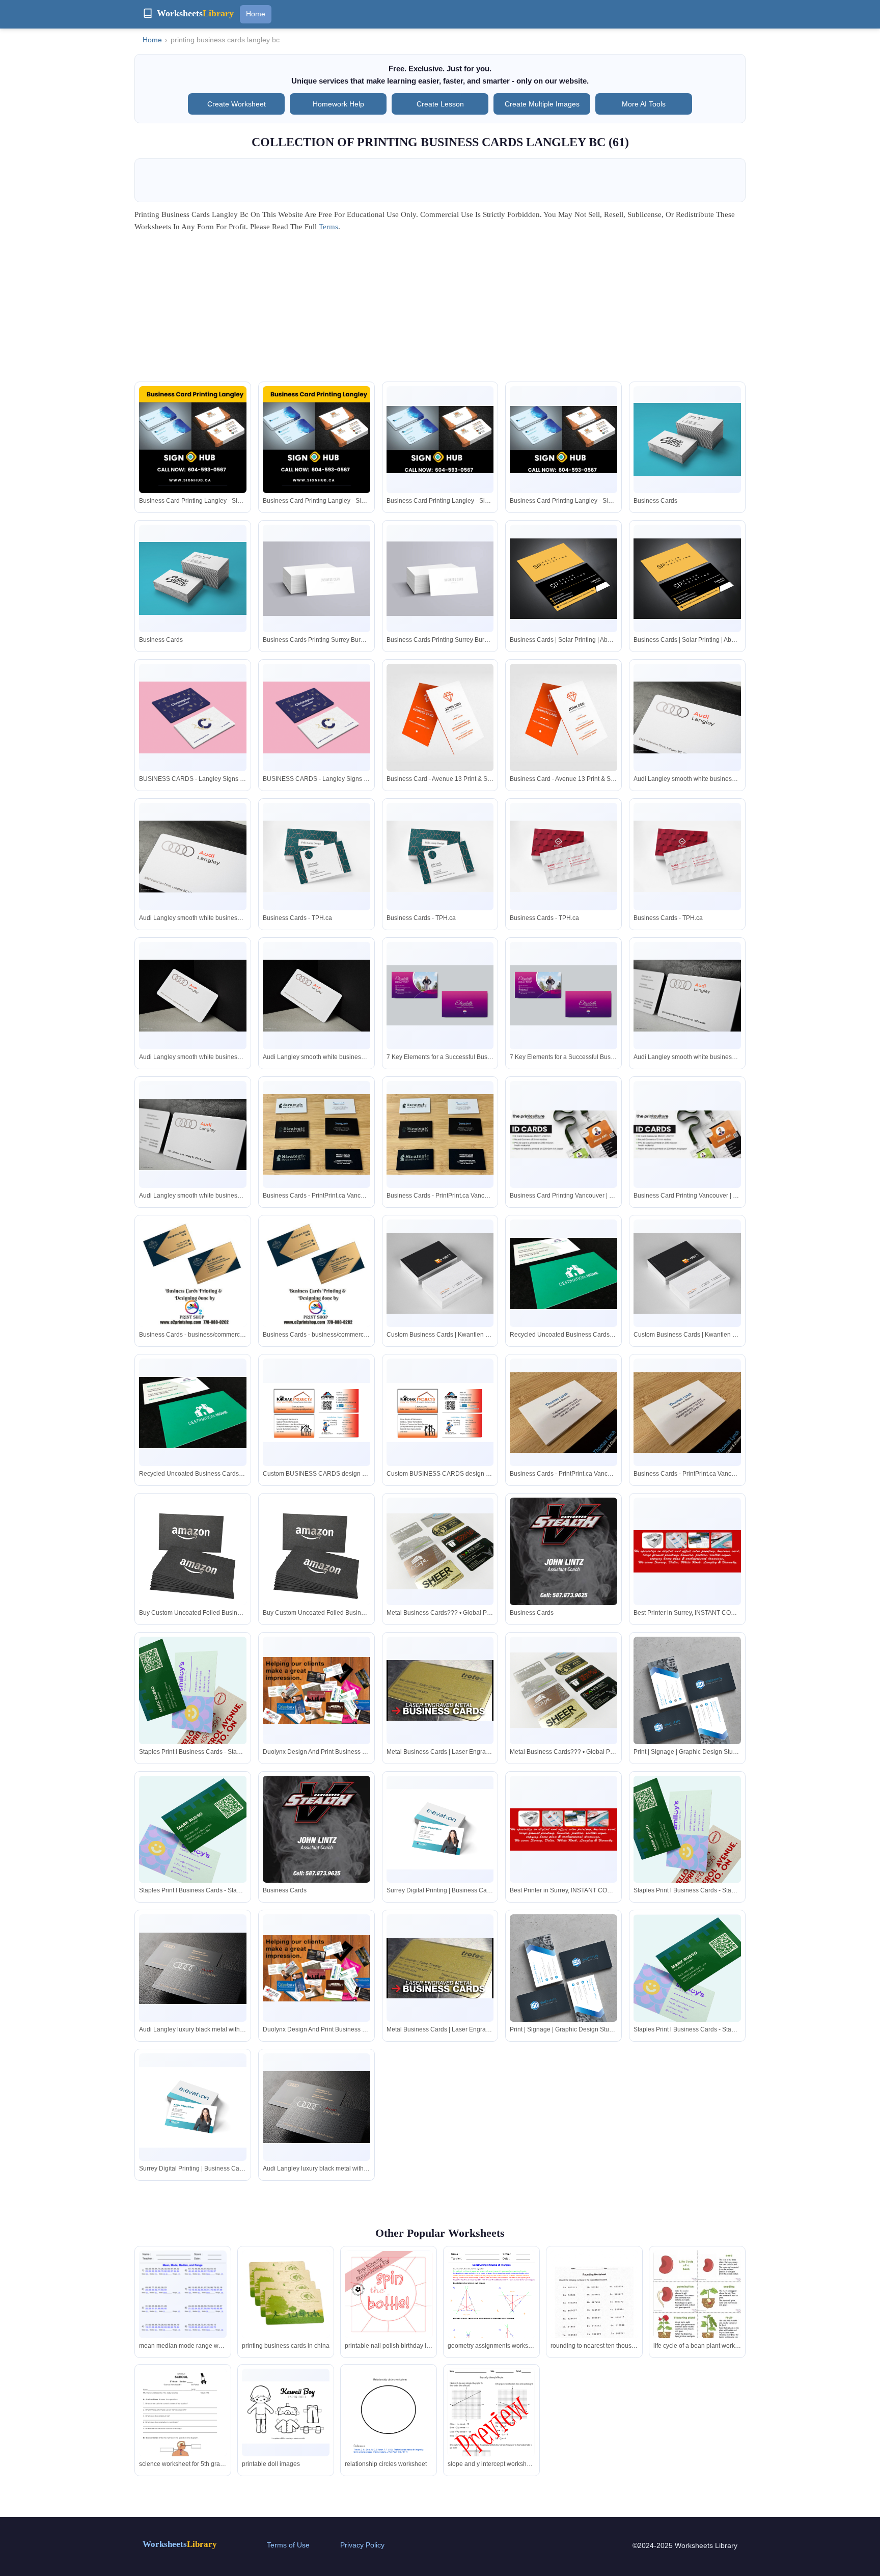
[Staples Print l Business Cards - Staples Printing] (193, 1690)
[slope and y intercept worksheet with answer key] (491, 2425)
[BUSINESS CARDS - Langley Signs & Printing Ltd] (193, 717)
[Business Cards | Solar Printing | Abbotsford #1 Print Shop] (563, 579)
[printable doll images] (286, 2412)
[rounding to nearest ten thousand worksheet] (594, 2307)
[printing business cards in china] (286, 2294)
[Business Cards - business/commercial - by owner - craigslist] (193, 1273)
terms (328, 227)
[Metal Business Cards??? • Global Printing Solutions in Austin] (440, 1551)
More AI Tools (644, 104)
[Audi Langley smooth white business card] (687, 717)
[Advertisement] (440, 310)
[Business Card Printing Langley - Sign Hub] (193, 440)
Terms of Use (288, 2545)
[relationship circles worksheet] (389, 2426)
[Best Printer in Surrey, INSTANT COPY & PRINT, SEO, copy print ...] (687, 1551)
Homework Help (338, 104)
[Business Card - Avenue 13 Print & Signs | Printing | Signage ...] (440, 717)
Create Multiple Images (542, 104)
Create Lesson (440, 104)
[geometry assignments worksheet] (491, 2307)
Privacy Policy (362, 2545)
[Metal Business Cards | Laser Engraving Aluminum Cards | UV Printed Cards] (440, 1690)
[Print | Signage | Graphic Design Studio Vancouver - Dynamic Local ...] (687, 1703)
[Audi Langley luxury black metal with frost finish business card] (193, 1969)
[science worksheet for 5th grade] (183, 2427)
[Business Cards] (687, 439)
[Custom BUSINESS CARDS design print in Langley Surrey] (317, 1413)
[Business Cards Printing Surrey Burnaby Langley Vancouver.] (317, 579)
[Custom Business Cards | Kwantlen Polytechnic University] (440, 1273)
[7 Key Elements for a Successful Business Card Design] (440, 996)
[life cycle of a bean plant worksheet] (697, 2312)
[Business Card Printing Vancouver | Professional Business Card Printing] (563, 1134)
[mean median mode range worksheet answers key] (183, 2307)
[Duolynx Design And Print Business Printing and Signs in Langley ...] (317, 1690)
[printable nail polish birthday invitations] (389, 2295)
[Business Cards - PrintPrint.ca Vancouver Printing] (317, 1134)
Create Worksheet (237, 104)
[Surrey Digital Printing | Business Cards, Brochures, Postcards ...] (440, 1829)
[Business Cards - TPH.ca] (317, 856)
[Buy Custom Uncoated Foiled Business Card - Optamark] (193, 1551)
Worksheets (180, 2544)
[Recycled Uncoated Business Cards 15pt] (563, 1273)
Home (256, 14)
